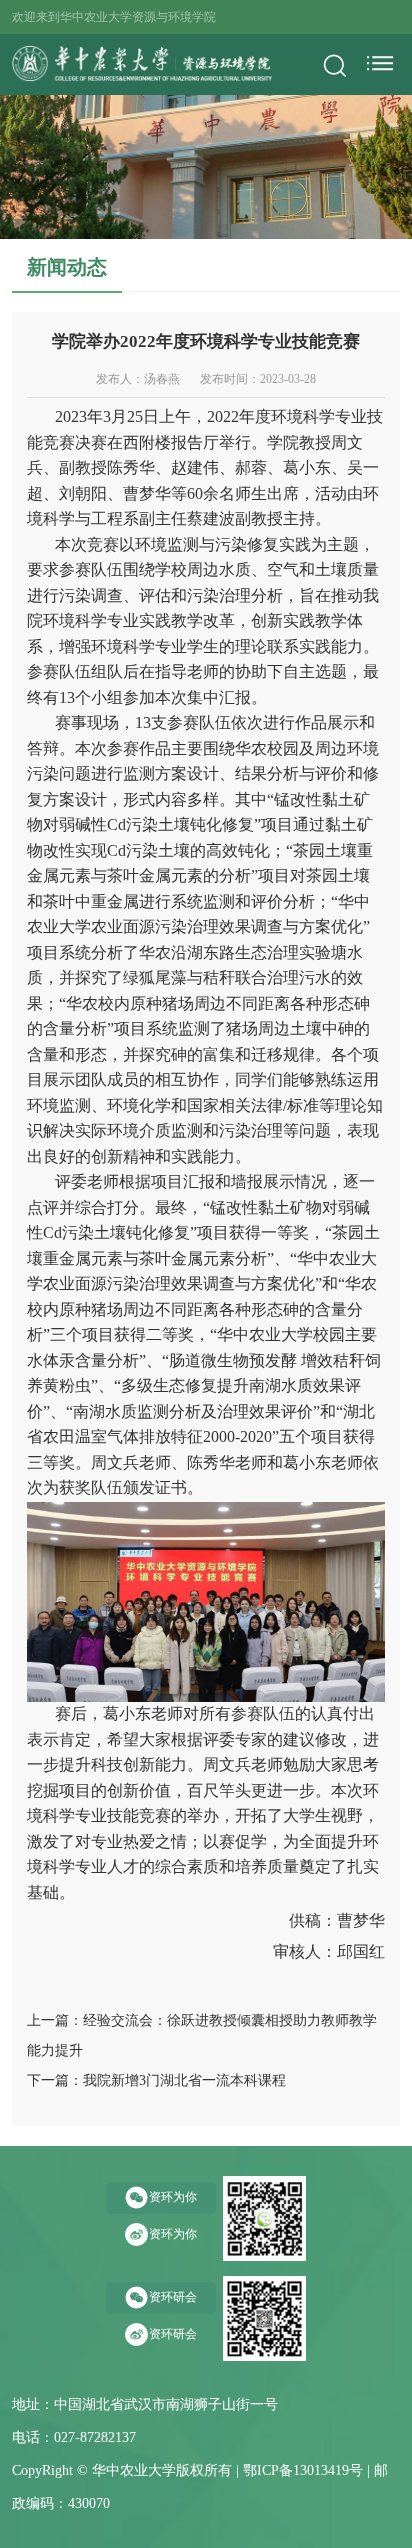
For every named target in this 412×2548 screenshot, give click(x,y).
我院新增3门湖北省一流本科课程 (184, 2080)
